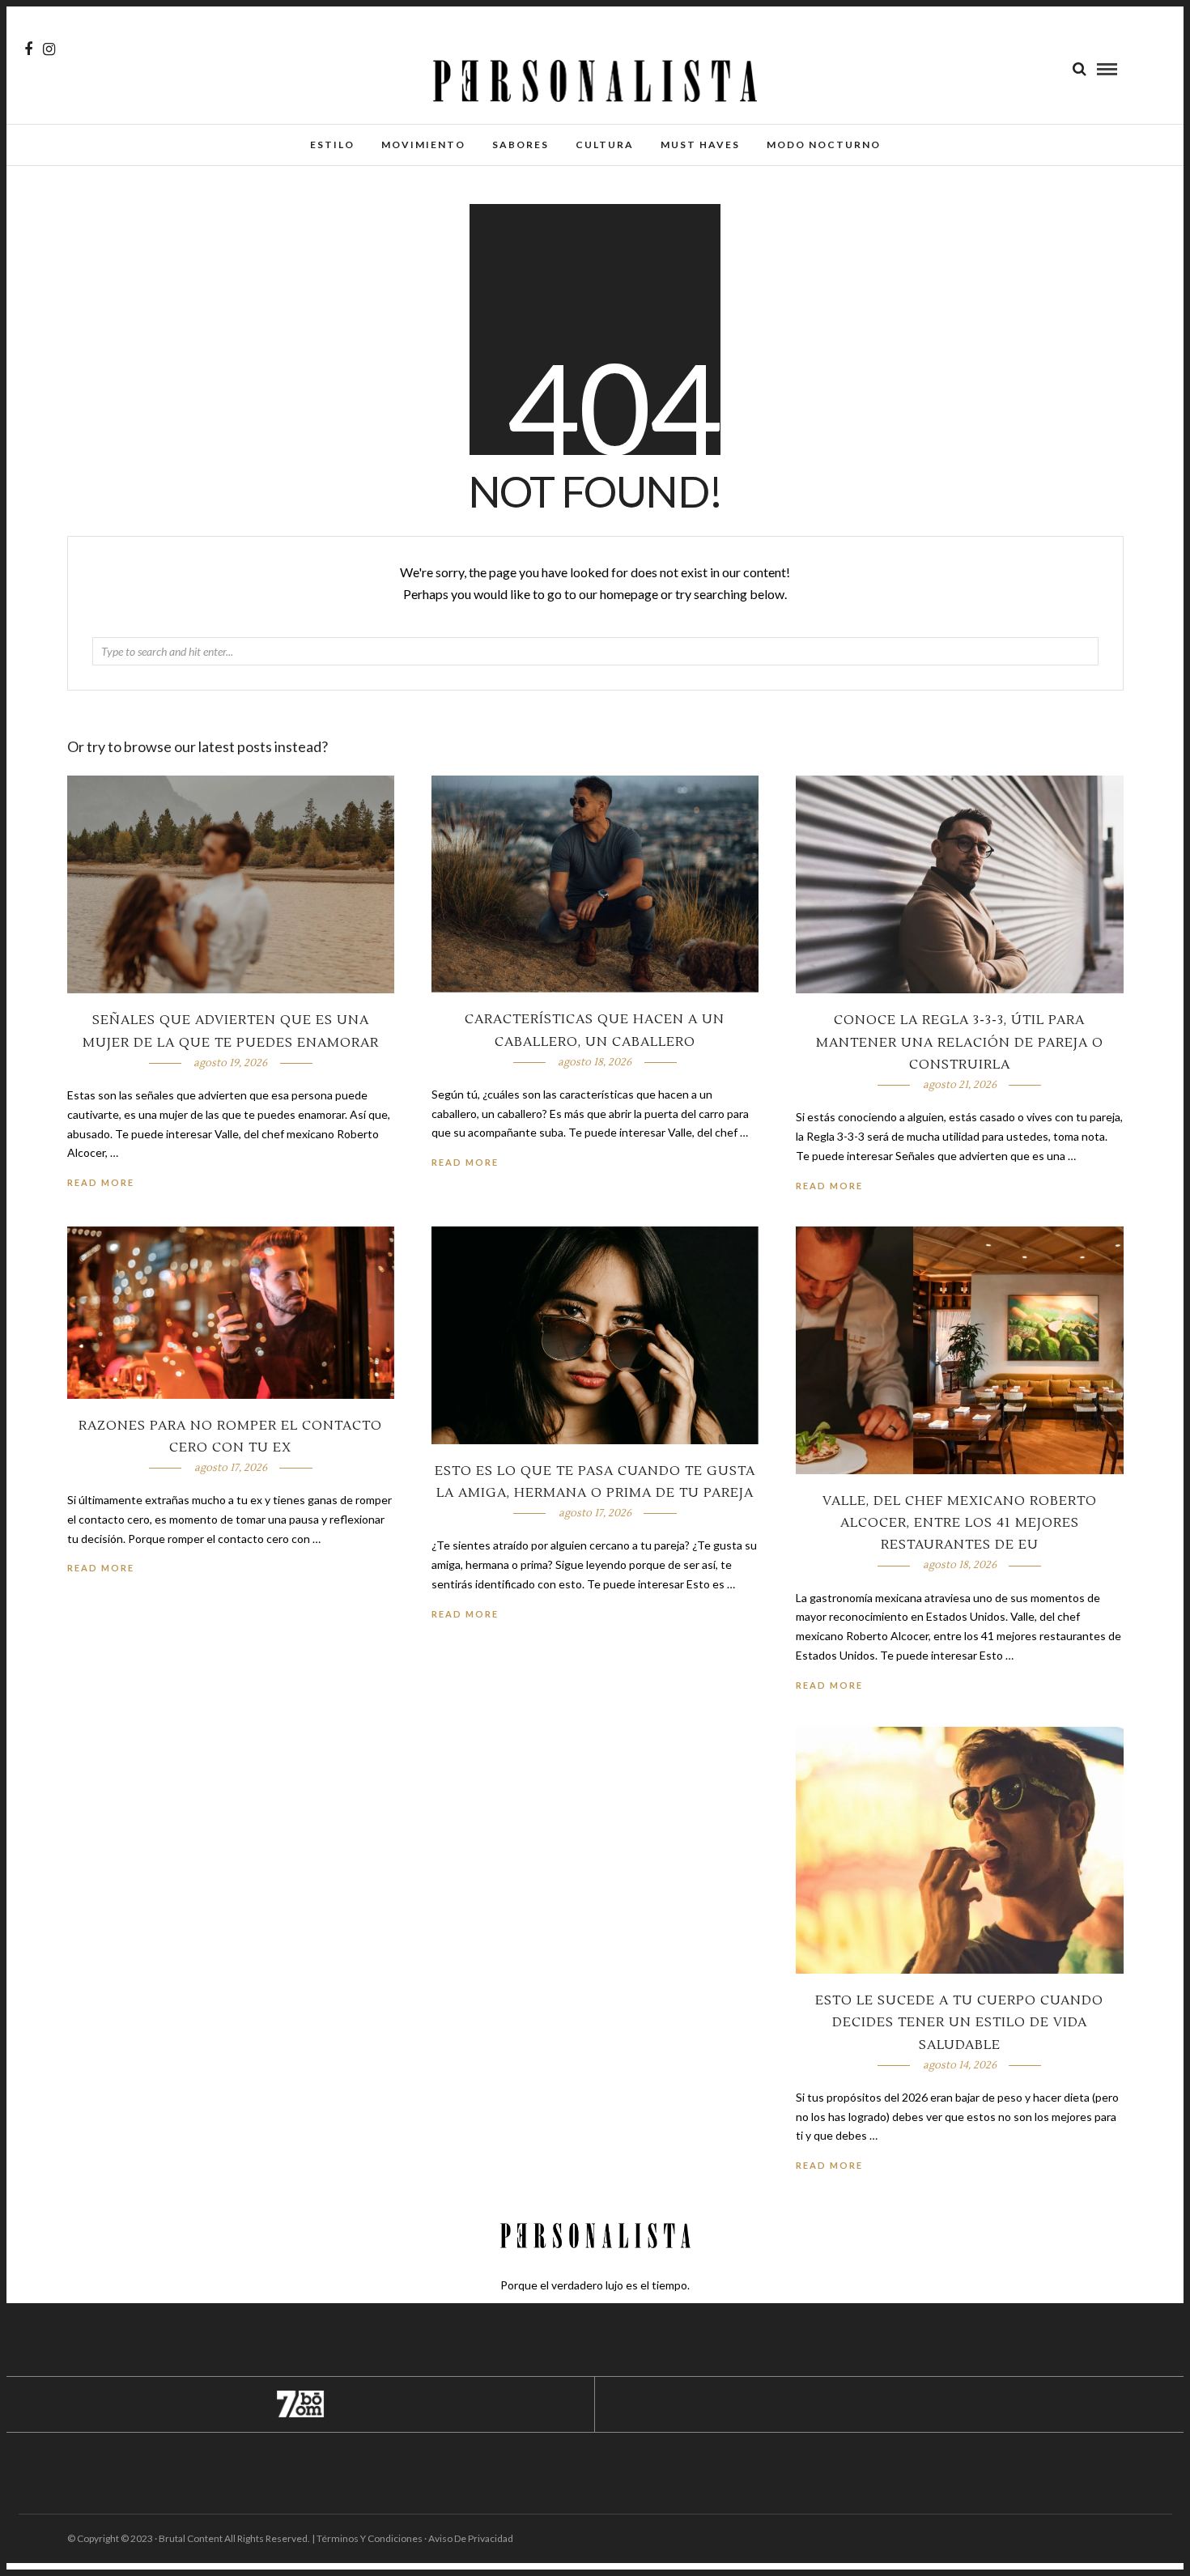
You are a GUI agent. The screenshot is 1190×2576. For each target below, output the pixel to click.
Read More (829, 1186)
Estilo (332, 145)
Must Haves (700, 145)
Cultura (605, 145)
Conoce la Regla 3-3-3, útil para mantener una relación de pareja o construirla (960, 1042)
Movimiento (423, 145)
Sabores (521, 145)
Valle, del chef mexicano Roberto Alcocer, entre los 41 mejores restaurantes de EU (960, 1523)
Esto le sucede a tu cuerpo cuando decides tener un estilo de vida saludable (959, 2022)
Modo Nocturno (824, 145)
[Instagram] (49, 49)
